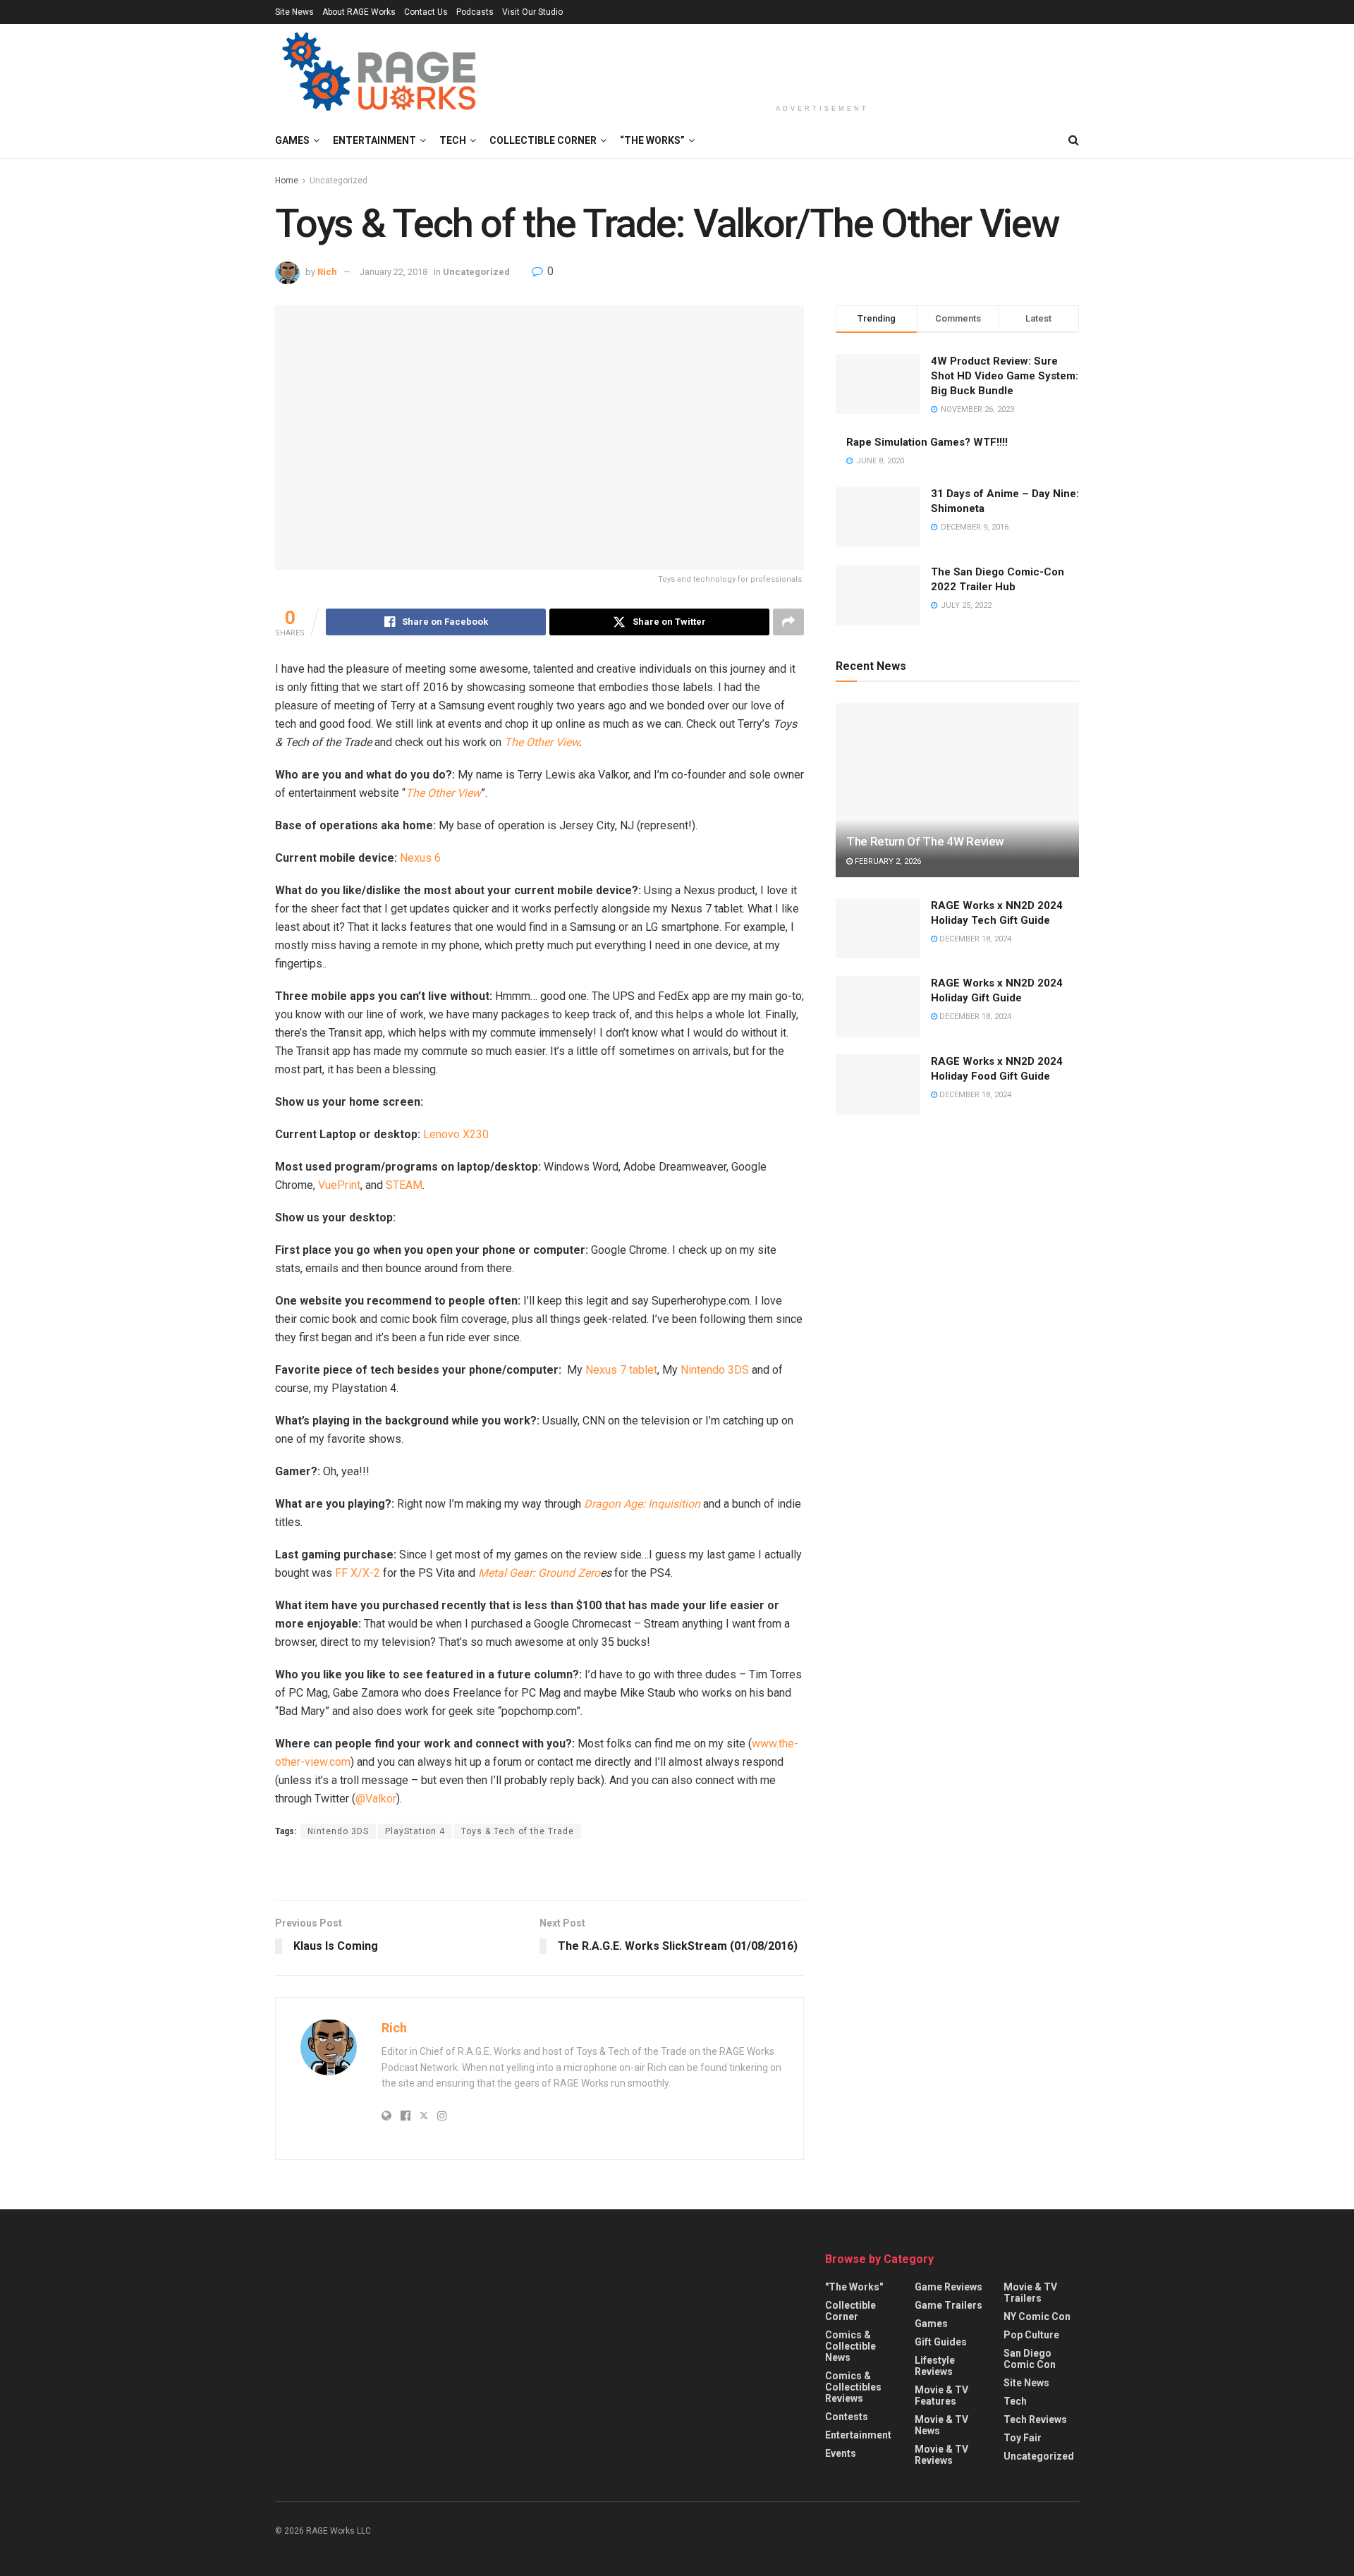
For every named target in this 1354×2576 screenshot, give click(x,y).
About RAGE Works (359, 12)
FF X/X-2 (358, 1573)
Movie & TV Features (941, 2395)
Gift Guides (941, 2342)
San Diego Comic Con (1030, 2359)
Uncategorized (338, 181)
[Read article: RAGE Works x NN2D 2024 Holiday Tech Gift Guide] (878, 929)
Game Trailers (949, 2305)
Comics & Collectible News (850, 2346)
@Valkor (376, 1799)
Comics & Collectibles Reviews (853, 2387)
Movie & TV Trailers (1030, 2293)
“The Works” (652, 140)
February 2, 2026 (887, 861)
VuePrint (339, 1185)
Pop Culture (1031, 2335)
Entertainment (374, 140)
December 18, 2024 (974, 939)
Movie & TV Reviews (941, 2455)
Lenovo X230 (456, 1134)
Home (287, 181)
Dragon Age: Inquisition (642, 1504)
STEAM (404, 1185)
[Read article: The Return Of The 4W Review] (957, 790)
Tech (453, 140)
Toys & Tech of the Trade (518, 1831)
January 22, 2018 (394, 272)
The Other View (542, 742)
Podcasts (475, 12)
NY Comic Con (1037, 2316)
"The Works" (854, 2287)
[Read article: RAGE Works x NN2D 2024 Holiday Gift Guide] (878, 1006)
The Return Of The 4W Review (925, 841)
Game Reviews (949, 2287)
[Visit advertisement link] (539, 1872)
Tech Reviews (1035, 2419)
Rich (327, 272)
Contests (847, 2417)
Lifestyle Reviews (935, 2366)
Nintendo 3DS (715, 1370)
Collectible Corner (543, 140)
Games (292, 140)
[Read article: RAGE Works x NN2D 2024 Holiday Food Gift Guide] (878, 1085)
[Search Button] (1074, 140)
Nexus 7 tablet (621, 1370)
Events (841, 2453)
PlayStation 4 (415, 1831)
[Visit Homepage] (381, 73)
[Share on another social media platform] (788, 622)
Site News (294, 12)
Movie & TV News (941, 2425)
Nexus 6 (420, 858)
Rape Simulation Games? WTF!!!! (927, 442)
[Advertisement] (822, 61)
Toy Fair (1023, 2438)
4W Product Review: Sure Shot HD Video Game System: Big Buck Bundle (1005, 376)
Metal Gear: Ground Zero (539, 1573)
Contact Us (426, 12)
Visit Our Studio (532, 12)
